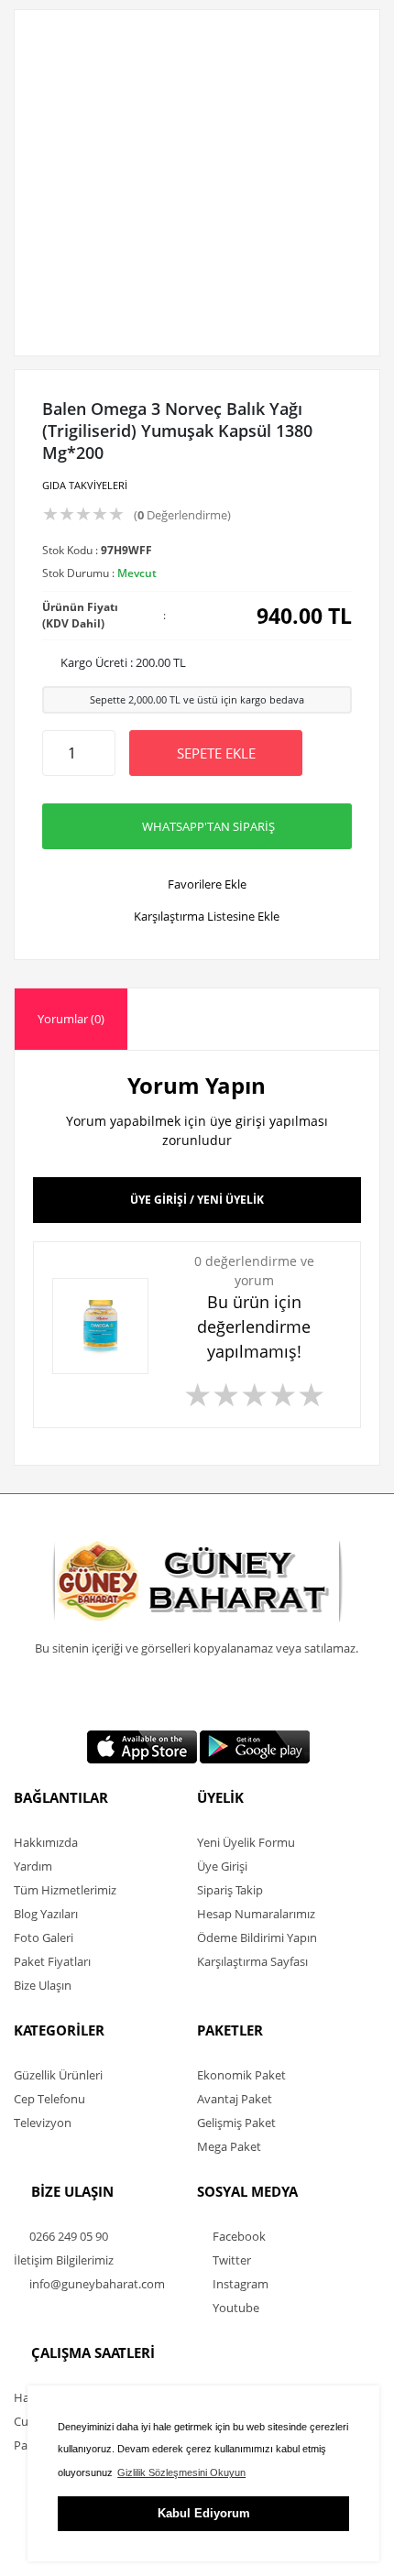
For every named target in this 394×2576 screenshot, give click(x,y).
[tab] (71, 1019)
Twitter (230, 2260)
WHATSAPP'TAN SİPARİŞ (208, 826)
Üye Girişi (222, 1866)
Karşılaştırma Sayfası (252, 1961)
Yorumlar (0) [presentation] (71, 1019)
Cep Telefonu (49, 2099)
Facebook (238, 2236)
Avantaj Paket (235, 2099)
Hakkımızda (46, 1842)
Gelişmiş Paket (236, 2123)
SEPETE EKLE (216, 753)
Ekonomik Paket (241, 2075)
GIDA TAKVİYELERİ (85, 485)
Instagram (239, 2284)
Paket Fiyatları (52, 1961)
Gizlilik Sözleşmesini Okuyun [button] (181, 2472)
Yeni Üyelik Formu (246, 1842)
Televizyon (43, 2123)
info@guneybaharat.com (96, 2284)
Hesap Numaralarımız (256, 1914)
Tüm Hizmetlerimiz (65, 1890)
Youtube (235, 2308)
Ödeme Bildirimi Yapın (257, 1937)
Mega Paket (229, 2146)
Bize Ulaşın (43, 1985)
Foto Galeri (44, 1937)
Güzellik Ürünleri (58, 2075)
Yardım (33, 1866)
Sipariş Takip (230, 1890)
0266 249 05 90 (67, 2236)
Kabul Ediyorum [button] (204, 2513)
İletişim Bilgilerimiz (64, 2260)
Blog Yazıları (46, 1914)
